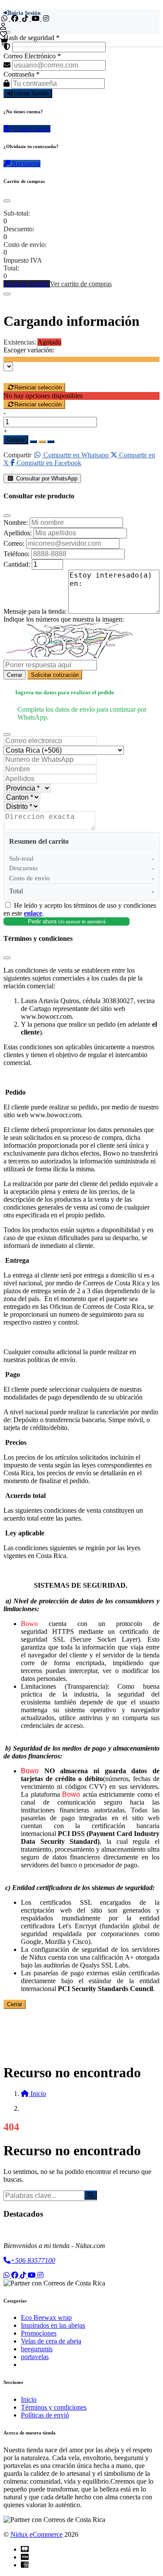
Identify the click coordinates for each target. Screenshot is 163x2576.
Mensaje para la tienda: (35, 611)
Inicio (29, 2399)
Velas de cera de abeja (51, 2341)
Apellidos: (18, 533)
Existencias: (20, 342)
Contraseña (22, 74)
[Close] (7, 201)
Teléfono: (17, 554)
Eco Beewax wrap (46, 2317)
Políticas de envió (45, 2415)
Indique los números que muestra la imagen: (64, 619)
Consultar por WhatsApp (46, 478)
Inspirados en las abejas (53, 2325)
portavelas (35, 2357)
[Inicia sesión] (3, 26)
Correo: (14, 543)
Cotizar (16, 440)
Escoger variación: (29, 350)
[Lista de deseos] (3, 34)
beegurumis (37, 2349)
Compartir (17, 455)
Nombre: (16, 522)
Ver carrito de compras (81, 284)
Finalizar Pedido (27, 284)
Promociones (39, 2333)
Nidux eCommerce (37, 2534)
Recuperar (25, 164)
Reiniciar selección (38, 387)
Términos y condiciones (54, 2407)
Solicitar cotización (55, 675)
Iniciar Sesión (31, 93)
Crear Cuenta (31, 129)
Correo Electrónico (32, 56)
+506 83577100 (33, 2260)
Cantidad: (17, 564)
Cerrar (15, 675)
